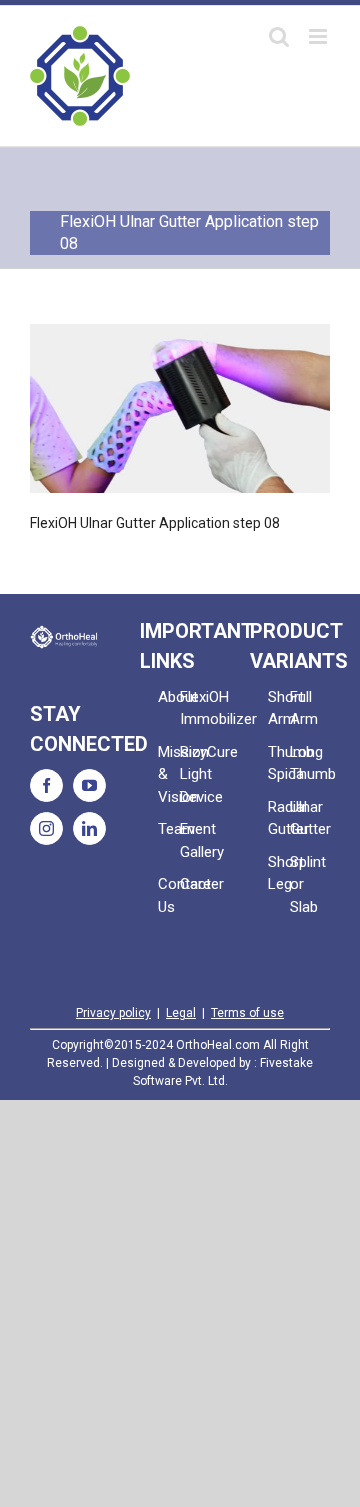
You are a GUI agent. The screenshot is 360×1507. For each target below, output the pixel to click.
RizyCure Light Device (191, 774)
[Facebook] (46, 785)
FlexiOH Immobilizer (191, 708)
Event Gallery (191, 840)
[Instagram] (46, 828)
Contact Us (169, 895)
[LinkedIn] (89, 828)
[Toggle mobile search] (279, 36)
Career (191, 884)
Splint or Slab (301, 884)
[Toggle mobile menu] (319, 36)
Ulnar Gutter (301, 818)
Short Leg (279, 873)
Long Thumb (301, 763)
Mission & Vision (169, 774)
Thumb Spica (279, 763)
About (169, 697)
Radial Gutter (279, 818)
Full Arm (301, 708)
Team (169, 829)
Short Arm (279, 708)
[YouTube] (89, 785)
